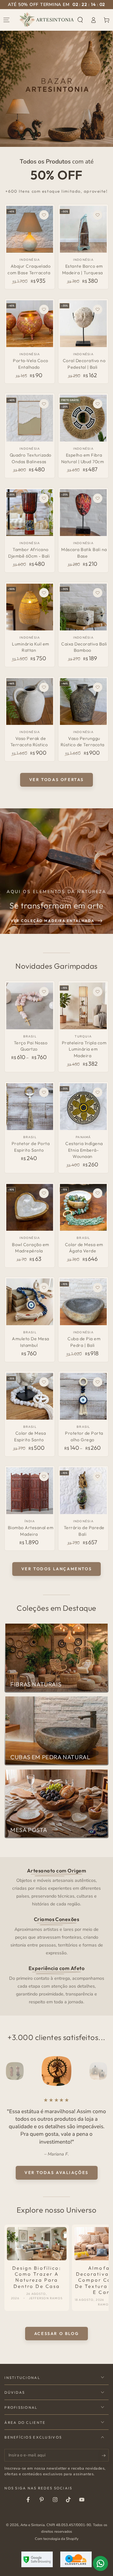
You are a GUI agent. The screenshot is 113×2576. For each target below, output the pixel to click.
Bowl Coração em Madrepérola (31, 1248)
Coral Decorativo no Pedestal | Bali (84, 364)
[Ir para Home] (47, 20)
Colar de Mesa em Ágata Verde (84, 1248)
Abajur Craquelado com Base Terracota (29, 269)
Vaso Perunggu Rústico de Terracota (83, 742)
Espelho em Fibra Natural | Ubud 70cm (83, 458)
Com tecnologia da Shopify (57, 2539)
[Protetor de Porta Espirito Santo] (30, 1107)
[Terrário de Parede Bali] (83, 1491)
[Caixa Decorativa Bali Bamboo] (83, 607)
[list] (57, 1936)
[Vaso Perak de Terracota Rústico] (30, 702)
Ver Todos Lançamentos (57, 1569)
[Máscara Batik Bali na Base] (83, 513)
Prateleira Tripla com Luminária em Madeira (84, 1049)
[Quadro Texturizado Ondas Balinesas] (30, 418)
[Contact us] (100, 2563)
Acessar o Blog (56, 2333)
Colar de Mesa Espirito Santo (30, 1436)
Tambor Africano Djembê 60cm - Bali (29, 553)
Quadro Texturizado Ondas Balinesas (31, 458)
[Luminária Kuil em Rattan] (30, 607)
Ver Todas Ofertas (56, 779)
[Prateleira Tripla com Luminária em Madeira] (83, 1006)
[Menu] (7, 20)
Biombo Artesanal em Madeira (31, 1531)
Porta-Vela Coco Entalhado (31, 364)
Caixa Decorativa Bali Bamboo (84, 647)
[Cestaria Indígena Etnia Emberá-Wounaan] (83, 1107)
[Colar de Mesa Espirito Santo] (30, 1396)
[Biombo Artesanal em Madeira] (30, 1491)
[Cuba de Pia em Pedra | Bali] (83, 1302)
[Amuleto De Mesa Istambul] (30, 1302)
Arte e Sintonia (32, 2525)
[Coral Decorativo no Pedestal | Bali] (83, 324)
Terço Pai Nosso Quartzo (31, 1046)
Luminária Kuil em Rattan (31, 647)
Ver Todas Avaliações (56, 2172)
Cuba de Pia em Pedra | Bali (84, 1342)
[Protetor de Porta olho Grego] (83, 1396)
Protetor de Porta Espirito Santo (31, 1147)
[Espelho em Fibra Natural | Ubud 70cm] (83, 418)
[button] (80, 20)
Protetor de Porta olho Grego (84, 1436)
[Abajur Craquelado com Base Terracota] (30, 229)
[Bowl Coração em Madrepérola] (30, 1207)
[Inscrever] (105, 2456)
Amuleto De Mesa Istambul (31, 1342)
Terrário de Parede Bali (84, 1531)
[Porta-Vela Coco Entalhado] (30, 324)
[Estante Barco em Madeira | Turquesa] (83, 229)
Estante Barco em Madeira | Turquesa (83, 269)
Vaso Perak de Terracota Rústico (29, 742)
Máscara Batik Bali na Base (84, 553)
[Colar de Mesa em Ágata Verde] (83, 1207)
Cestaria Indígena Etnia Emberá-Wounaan (84, 1150)
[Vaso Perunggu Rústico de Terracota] (83, 702)
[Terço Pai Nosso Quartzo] (30, 1006)
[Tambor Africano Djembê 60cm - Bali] (30, 513)
